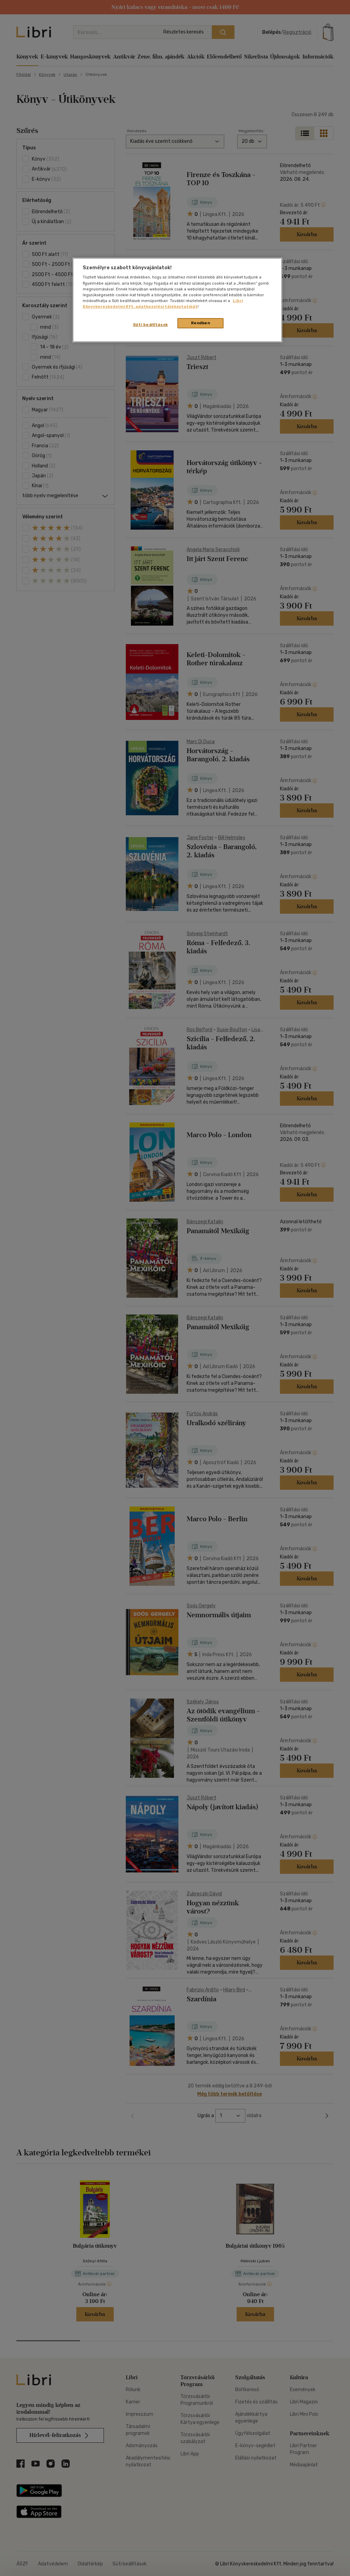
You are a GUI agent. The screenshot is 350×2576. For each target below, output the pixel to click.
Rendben (201, 323)
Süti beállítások (151, 325)
